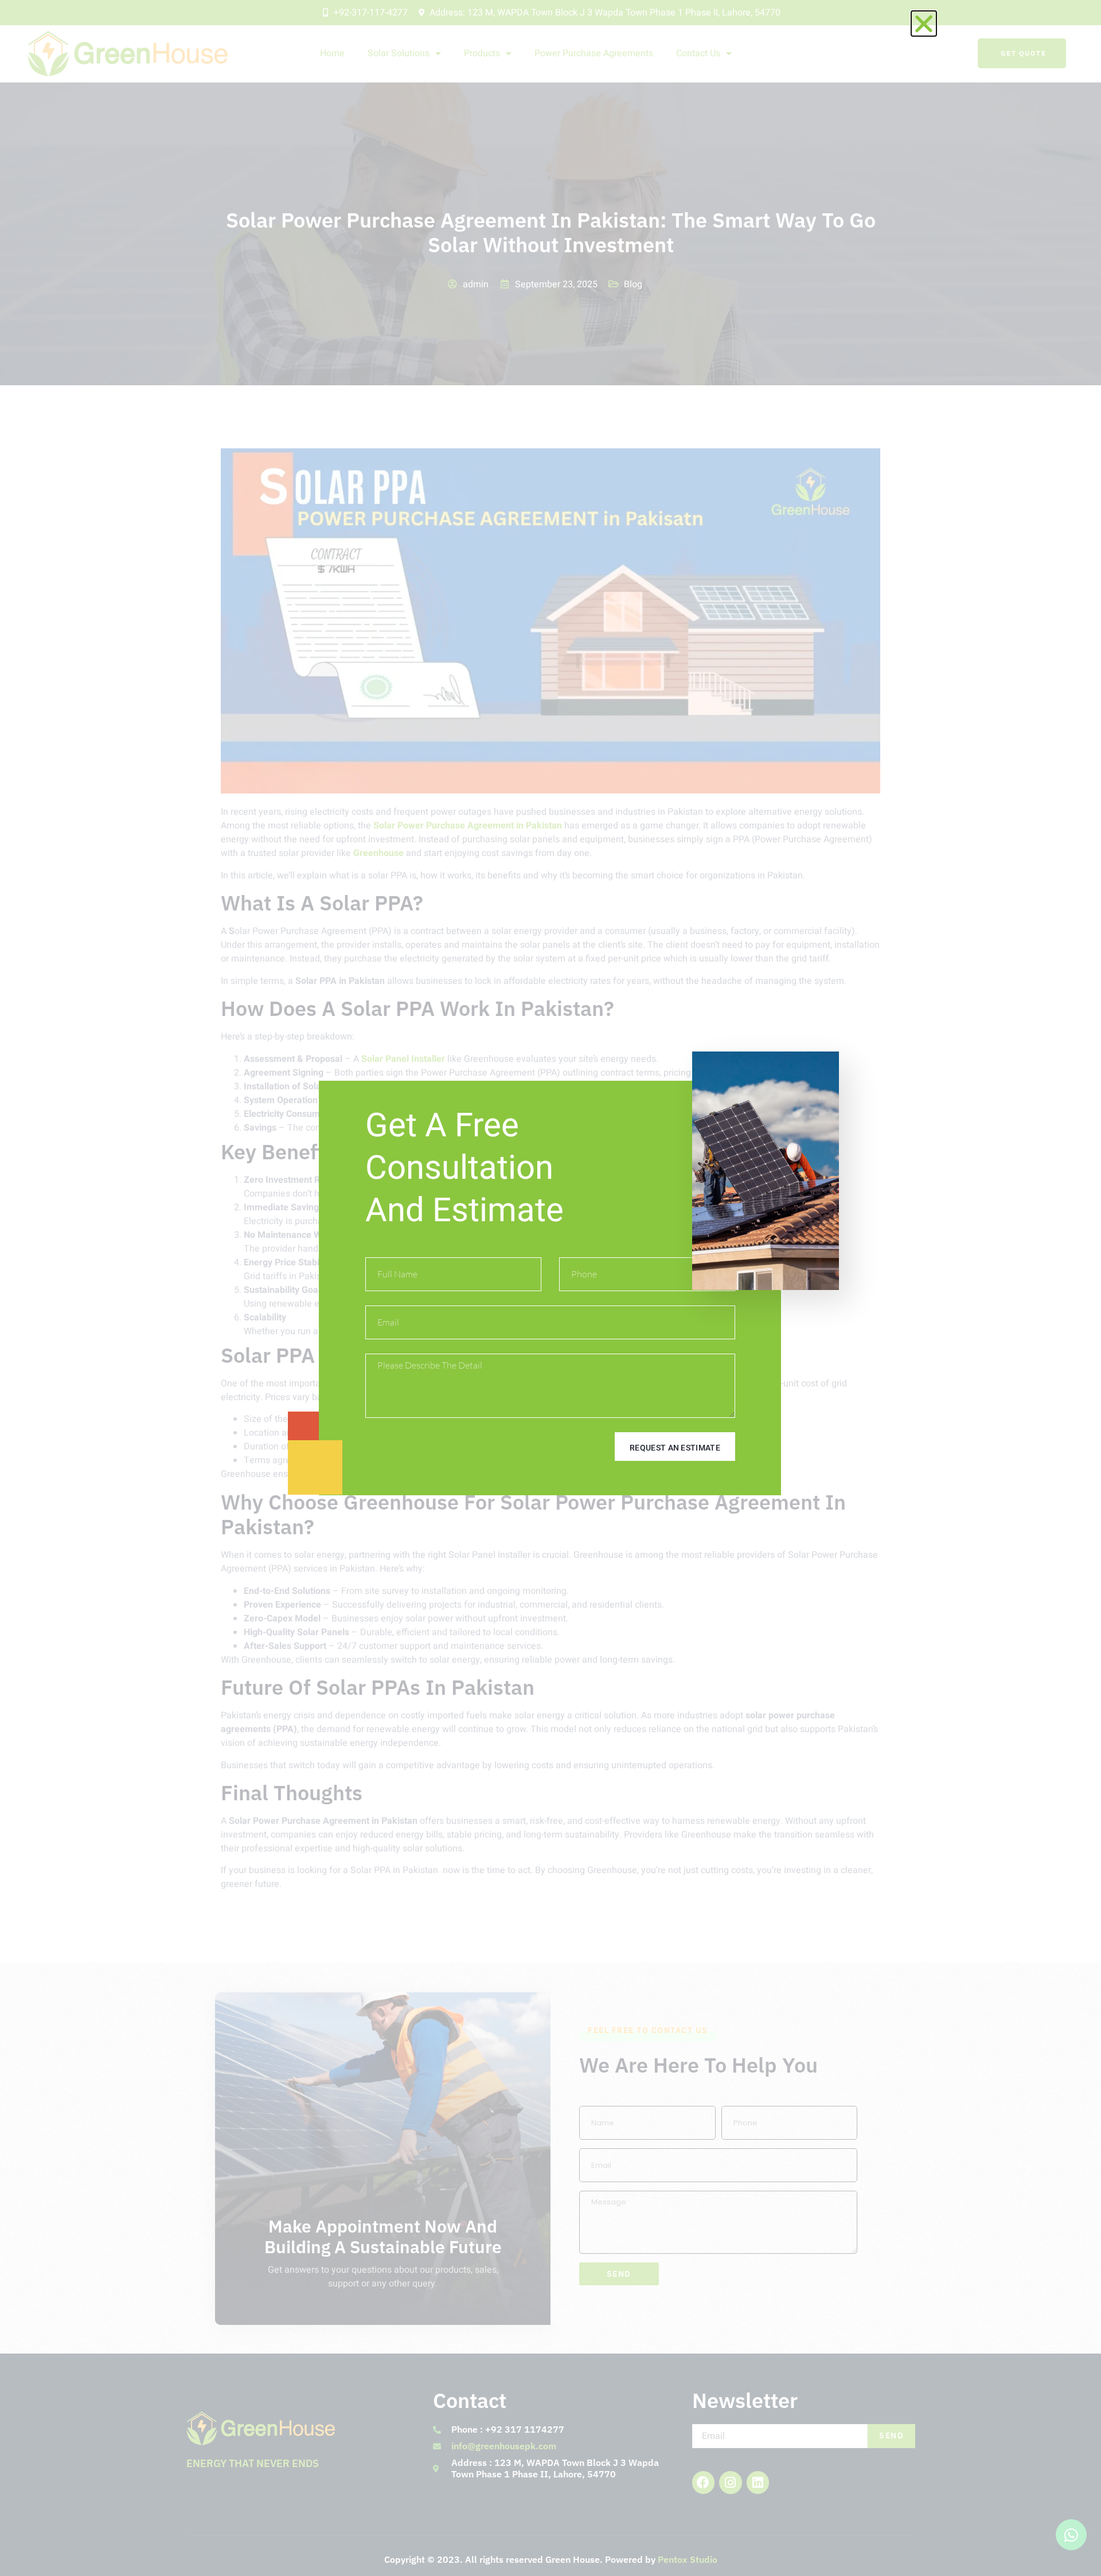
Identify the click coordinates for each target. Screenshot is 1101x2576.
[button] (924, 24)
